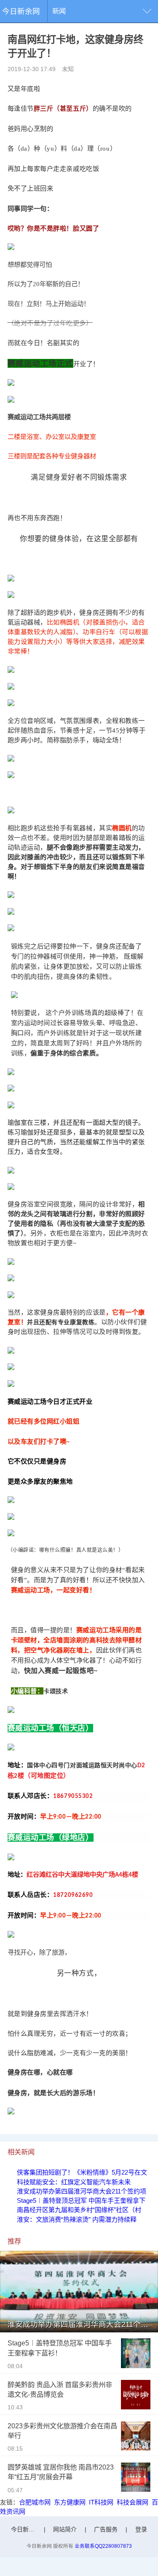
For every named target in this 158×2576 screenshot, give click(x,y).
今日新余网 (21, 11)
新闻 (59, 11)
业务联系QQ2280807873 (103, 2546)
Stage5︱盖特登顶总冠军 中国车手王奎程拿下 (81, 2200)
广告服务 (106, 2529)
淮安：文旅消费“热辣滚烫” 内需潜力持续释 (77, 2219)
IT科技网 (101, 2502)
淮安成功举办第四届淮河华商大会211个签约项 (82, 2191)
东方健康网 (70, 2502)
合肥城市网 (35, 2502)
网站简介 (65, 2529)
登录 (141, 2529)
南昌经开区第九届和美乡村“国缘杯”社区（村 (79, 2210)
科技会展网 (133, 2502)
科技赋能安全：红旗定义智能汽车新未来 (74, 2182)
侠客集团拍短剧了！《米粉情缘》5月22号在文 (82, 2172)
